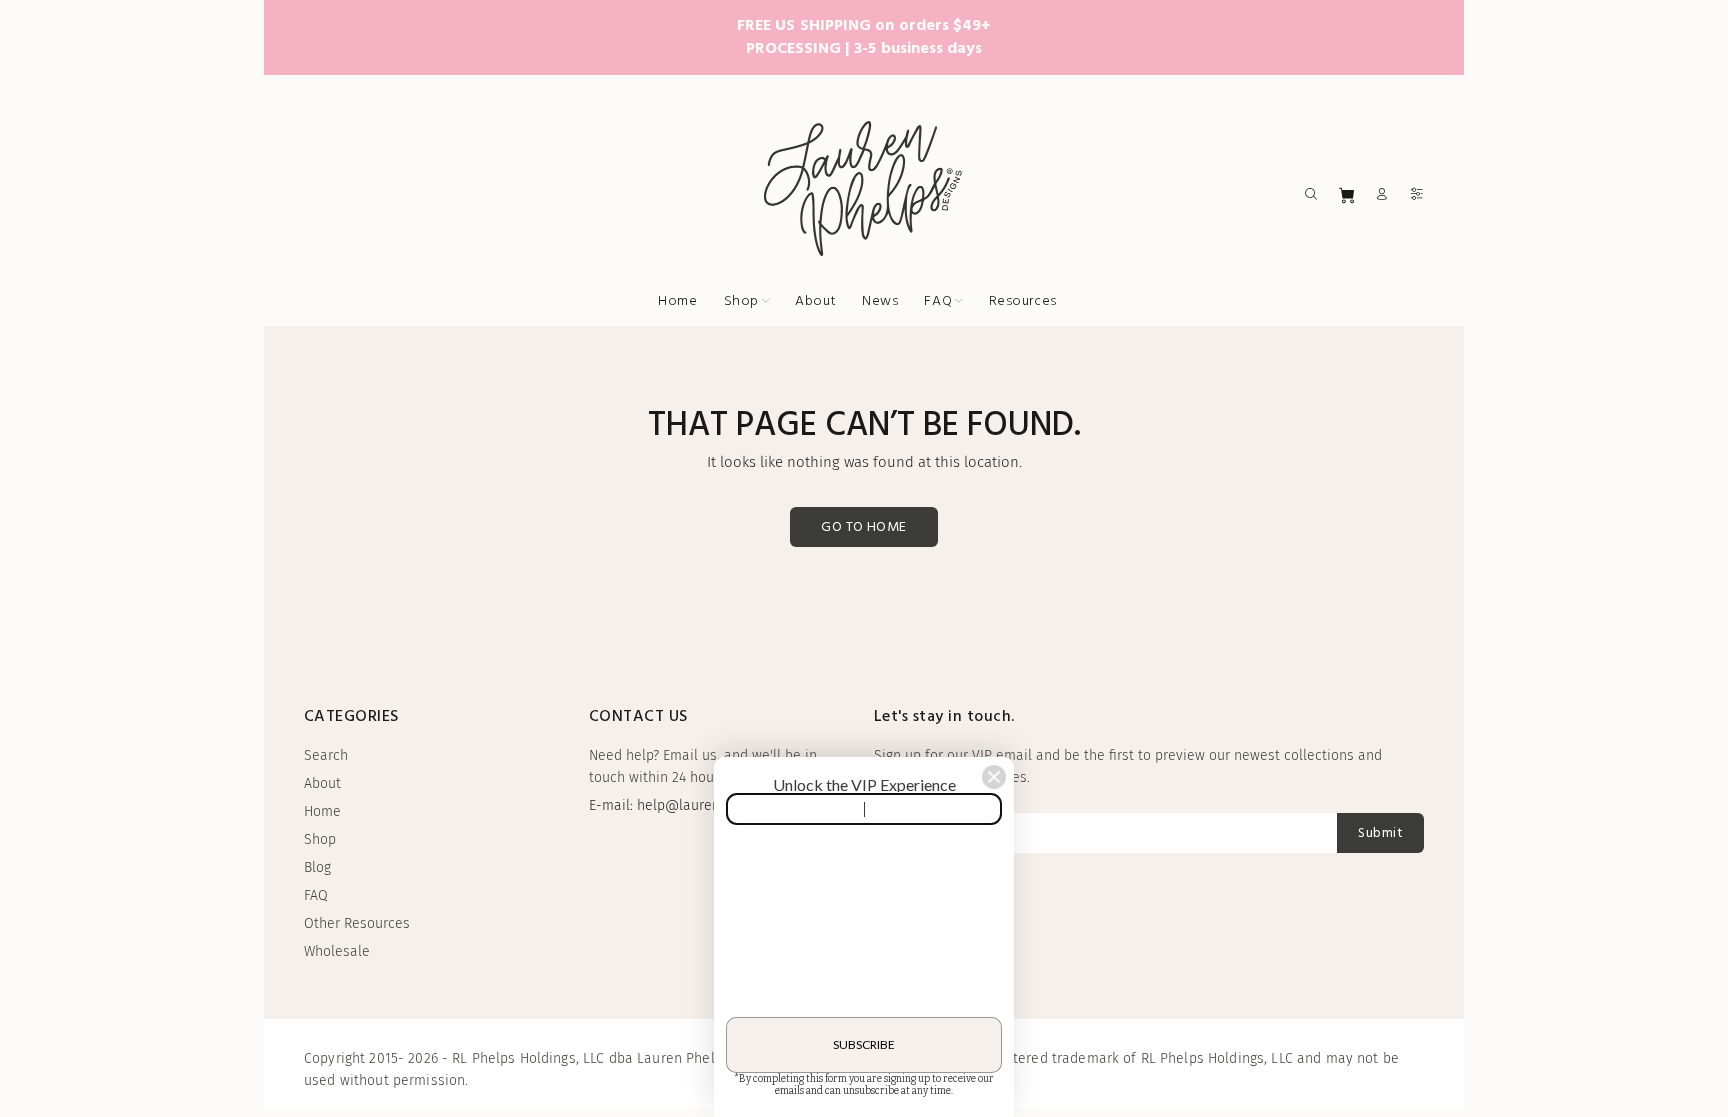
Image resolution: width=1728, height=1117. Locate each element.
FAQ (316, 895)
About (322, 783)
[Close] (994, 777)
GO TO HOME (863, 527)
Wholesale (337, 951)
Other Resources (357, 923)
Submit (1380, 833)
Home (322, 811)
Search (326, 755)
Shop (320, 839)
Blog (317, 867)
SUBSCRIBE (864, 1044)
